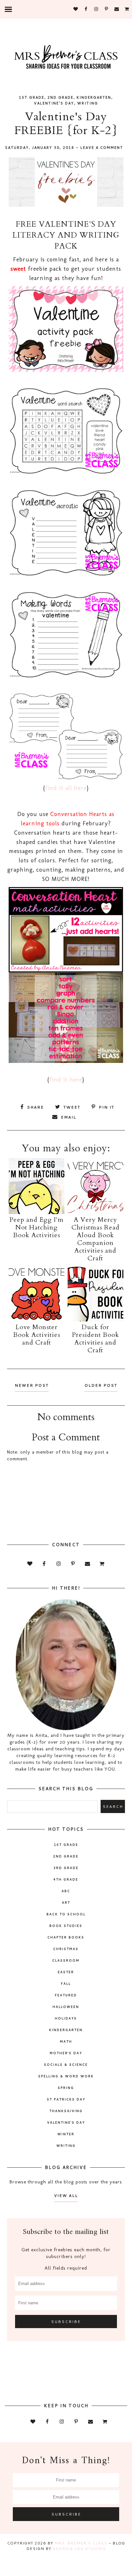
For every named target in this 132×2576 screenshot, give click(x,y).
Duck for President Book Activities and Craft (95, 1339)
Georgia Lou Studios (79, 2549)
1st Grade (32, 97)
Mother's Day (66, 2053)
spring (66, 2088)
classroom (66, 1960)
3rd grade (66, 1868)
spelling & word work (66, 2076)
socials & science (66, 2064)
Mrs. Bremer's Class (81, 2543)
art (66, 1902)
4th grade (66, 1879)
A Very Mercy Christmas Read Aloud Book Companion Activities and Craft (95, 1239)
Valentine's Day (54, 103)
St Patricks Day (66, 2099)
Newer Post (32, 1385)
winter (66, 2134)
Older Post (101, 1385)
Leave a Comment (102, 148)
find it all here (66, 788)
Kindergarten (94, 97)
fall (66, 1983)
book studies (66, 1926)
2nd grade (60, 97)
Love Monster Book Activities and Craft (37, 1335)
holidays (66, 2018)
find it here (66, 1080)
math (66, 2041)
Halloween (66, 2007)
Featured (66, 1995)
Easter (66, 1972)
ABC (66, 1891)
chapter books (66, 1937)
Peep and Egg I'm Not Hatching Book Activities (37, 1227)
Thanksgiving (66, 2111)
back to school (66, 1914)
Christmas (66, 1949)
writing (88, 103)
